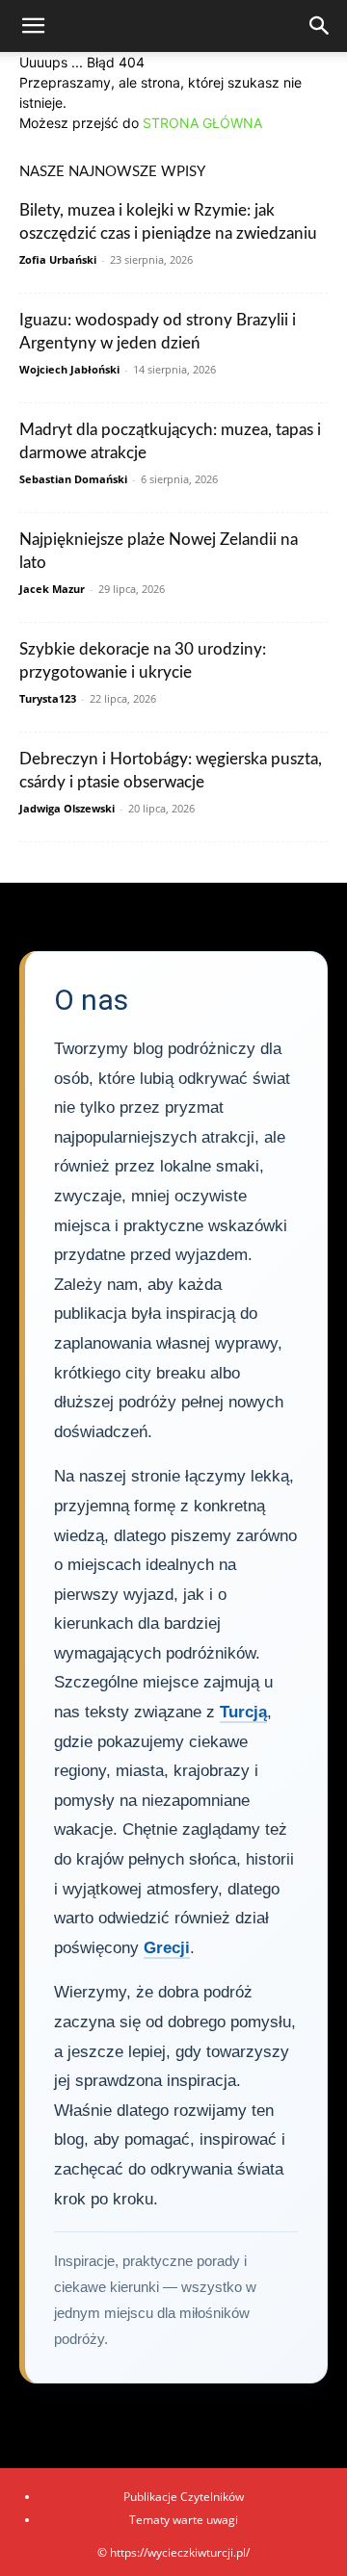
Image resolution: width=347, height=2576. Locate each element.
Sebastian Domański (73, 479)
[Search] (320, 26)
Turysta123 (48, 698)
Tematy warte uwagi (184, 2520)
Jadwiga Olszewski (67, 808)
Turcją (243, 1712)
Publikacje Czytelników (184, 2497)
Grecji (167, 1948)
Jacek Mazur (52, 589)
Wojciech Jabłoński (69, 369)
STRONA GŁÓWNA (202, 123)
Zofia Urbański (58, 259)
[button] (33, 26)
